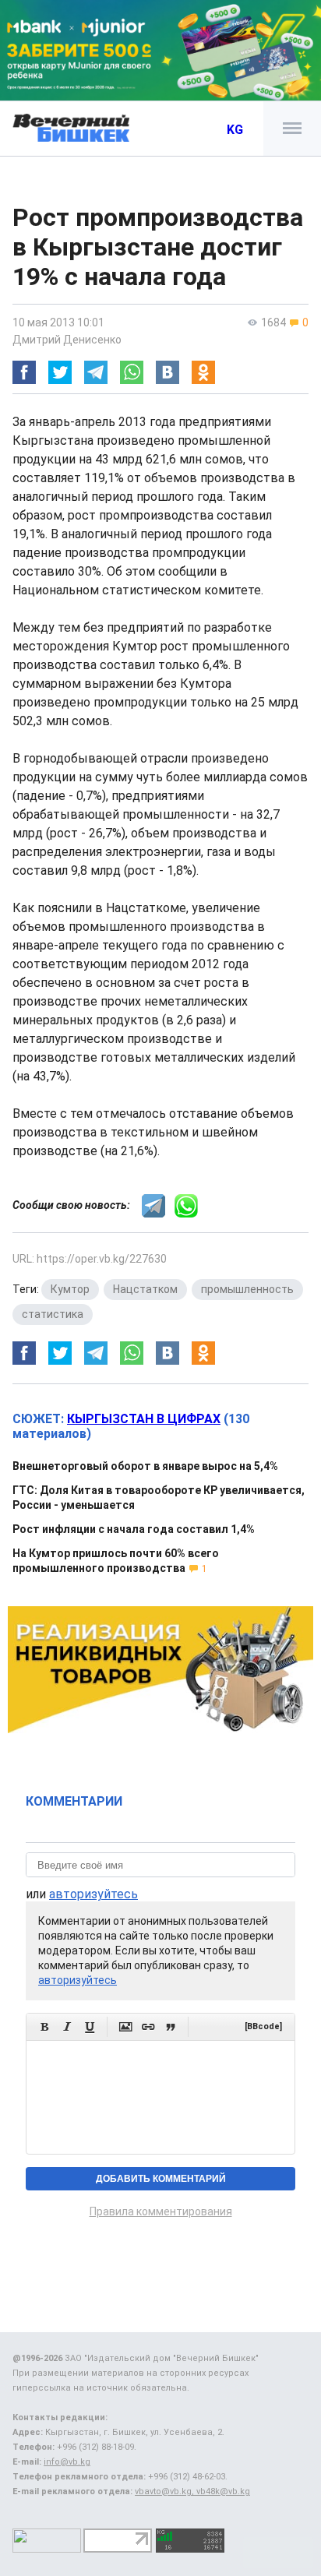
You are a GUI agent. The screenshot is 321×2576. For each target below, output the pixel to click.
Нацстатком (145, 1289)
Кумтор (70, 1289)
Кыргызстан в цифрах (144, 1419)
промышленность (247, 1289)
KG (235, 130)
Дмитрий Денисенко (67, 340)
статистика (53, 1314)
